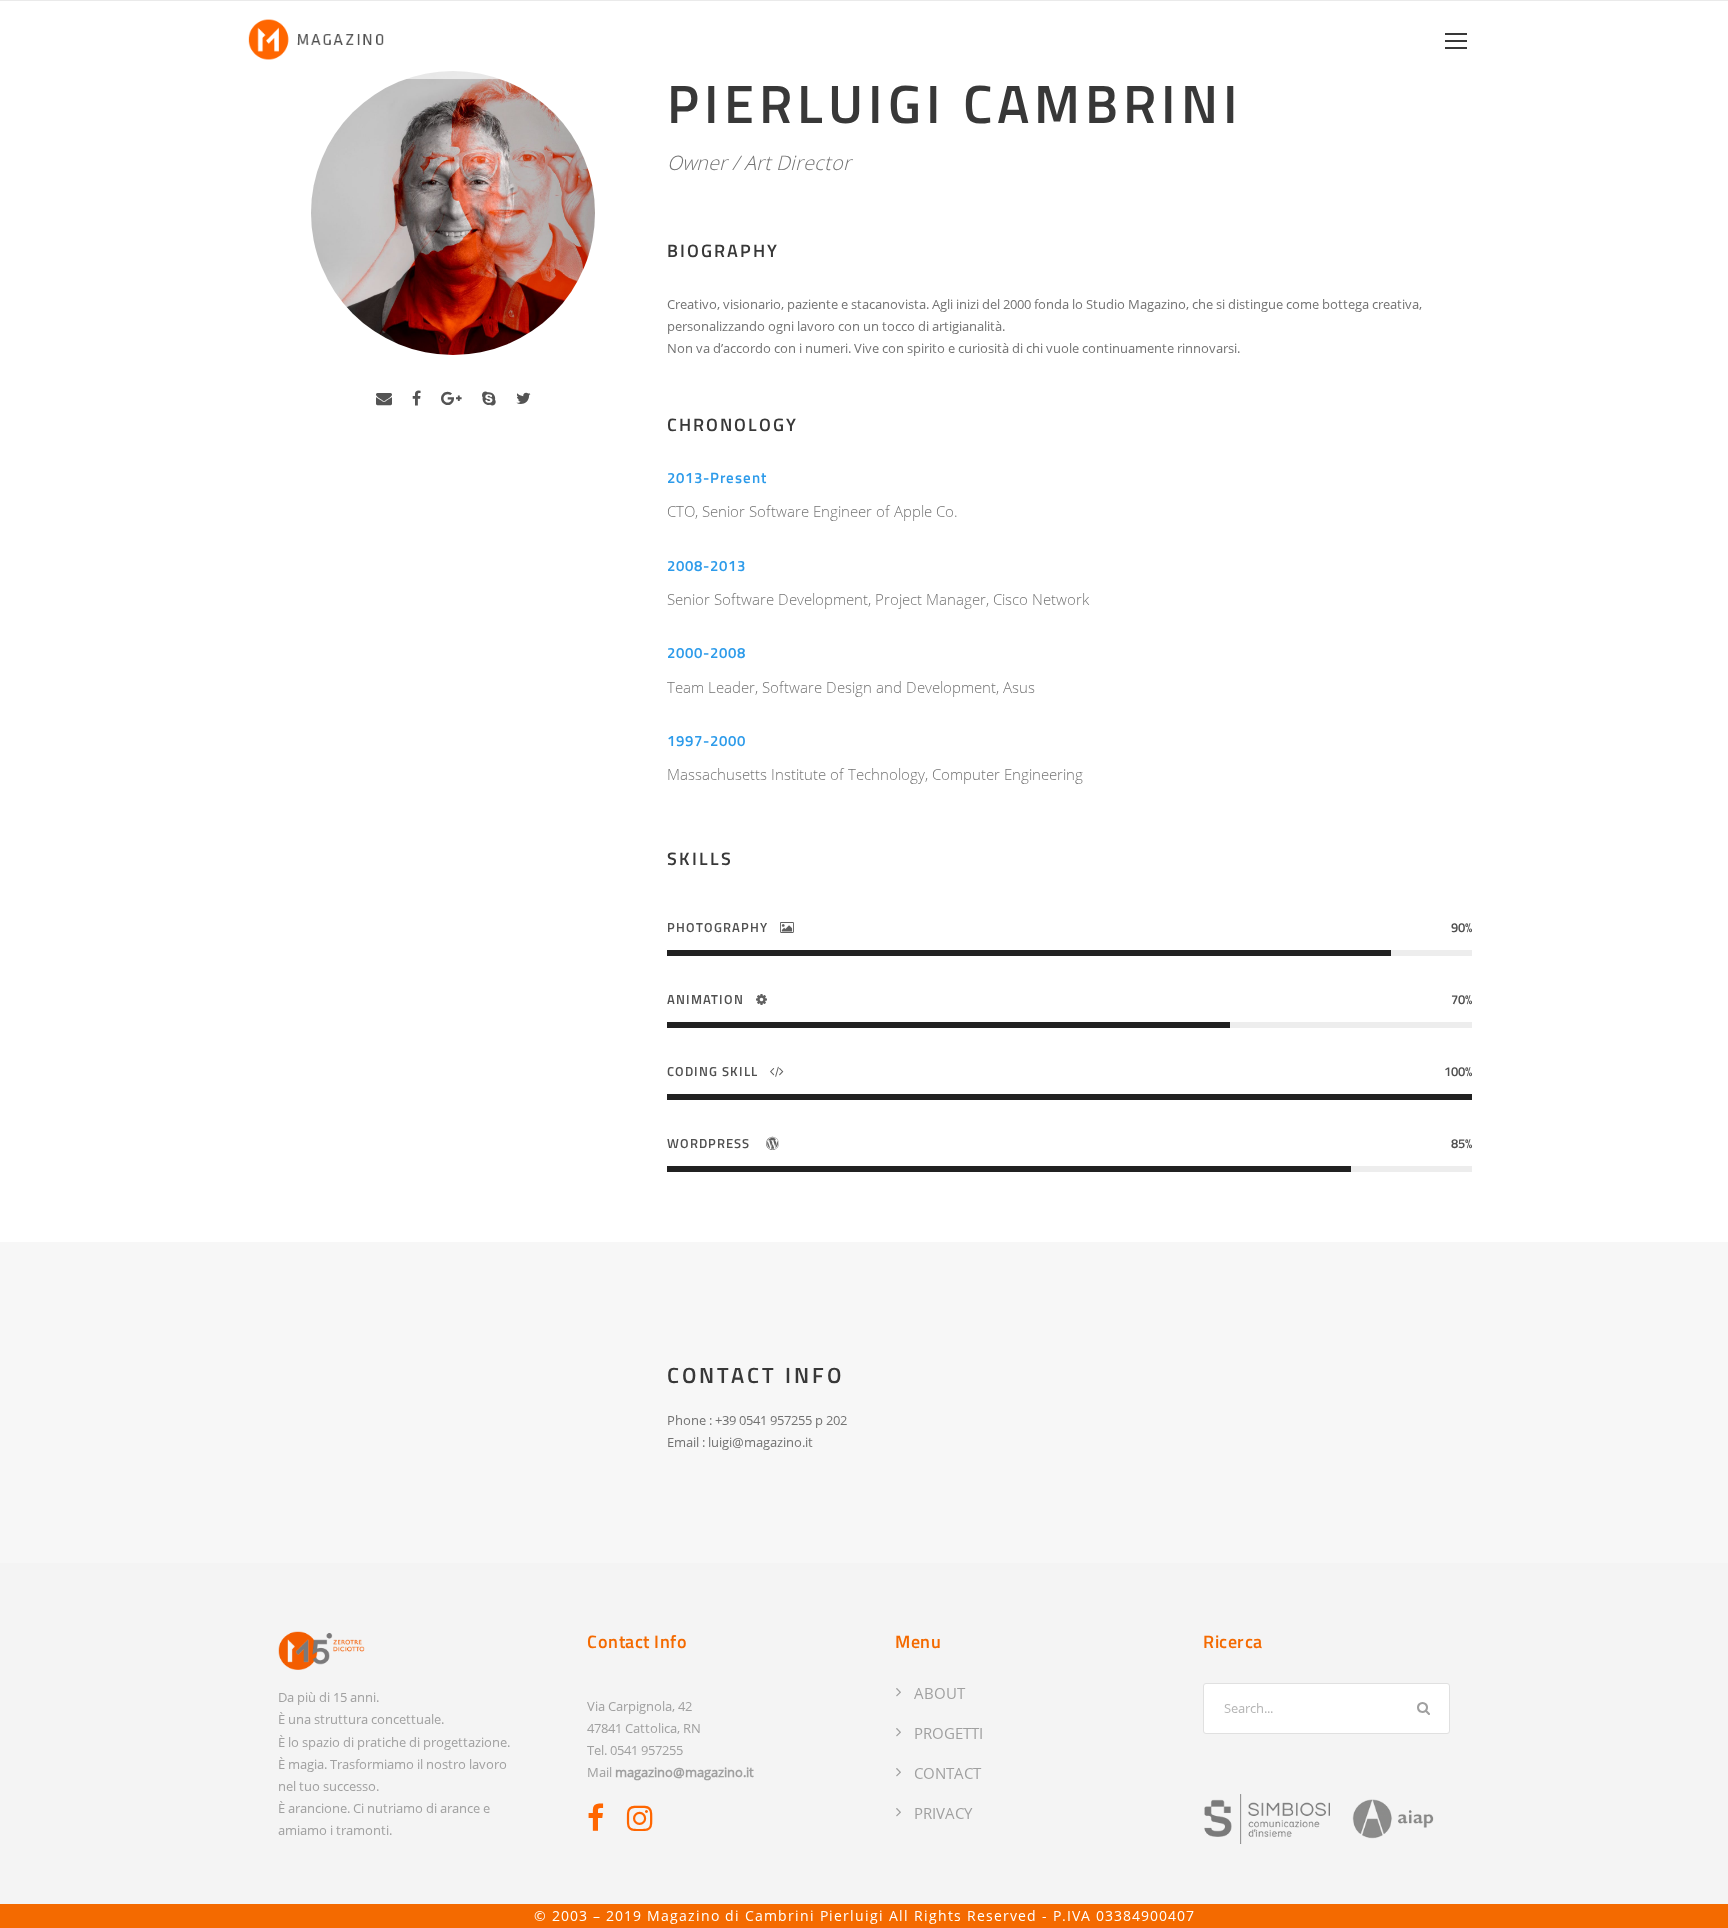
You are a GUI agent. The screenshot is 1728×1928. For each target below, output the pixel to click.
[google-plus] (451, 398)
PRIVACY (943, 1813)
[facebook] (416, 398)
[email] (384, 398)
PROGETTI (948, 1733)
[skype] (489, 398)
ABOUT (939, 1693)
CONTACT (947, 1773)
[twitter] (523, 398)
